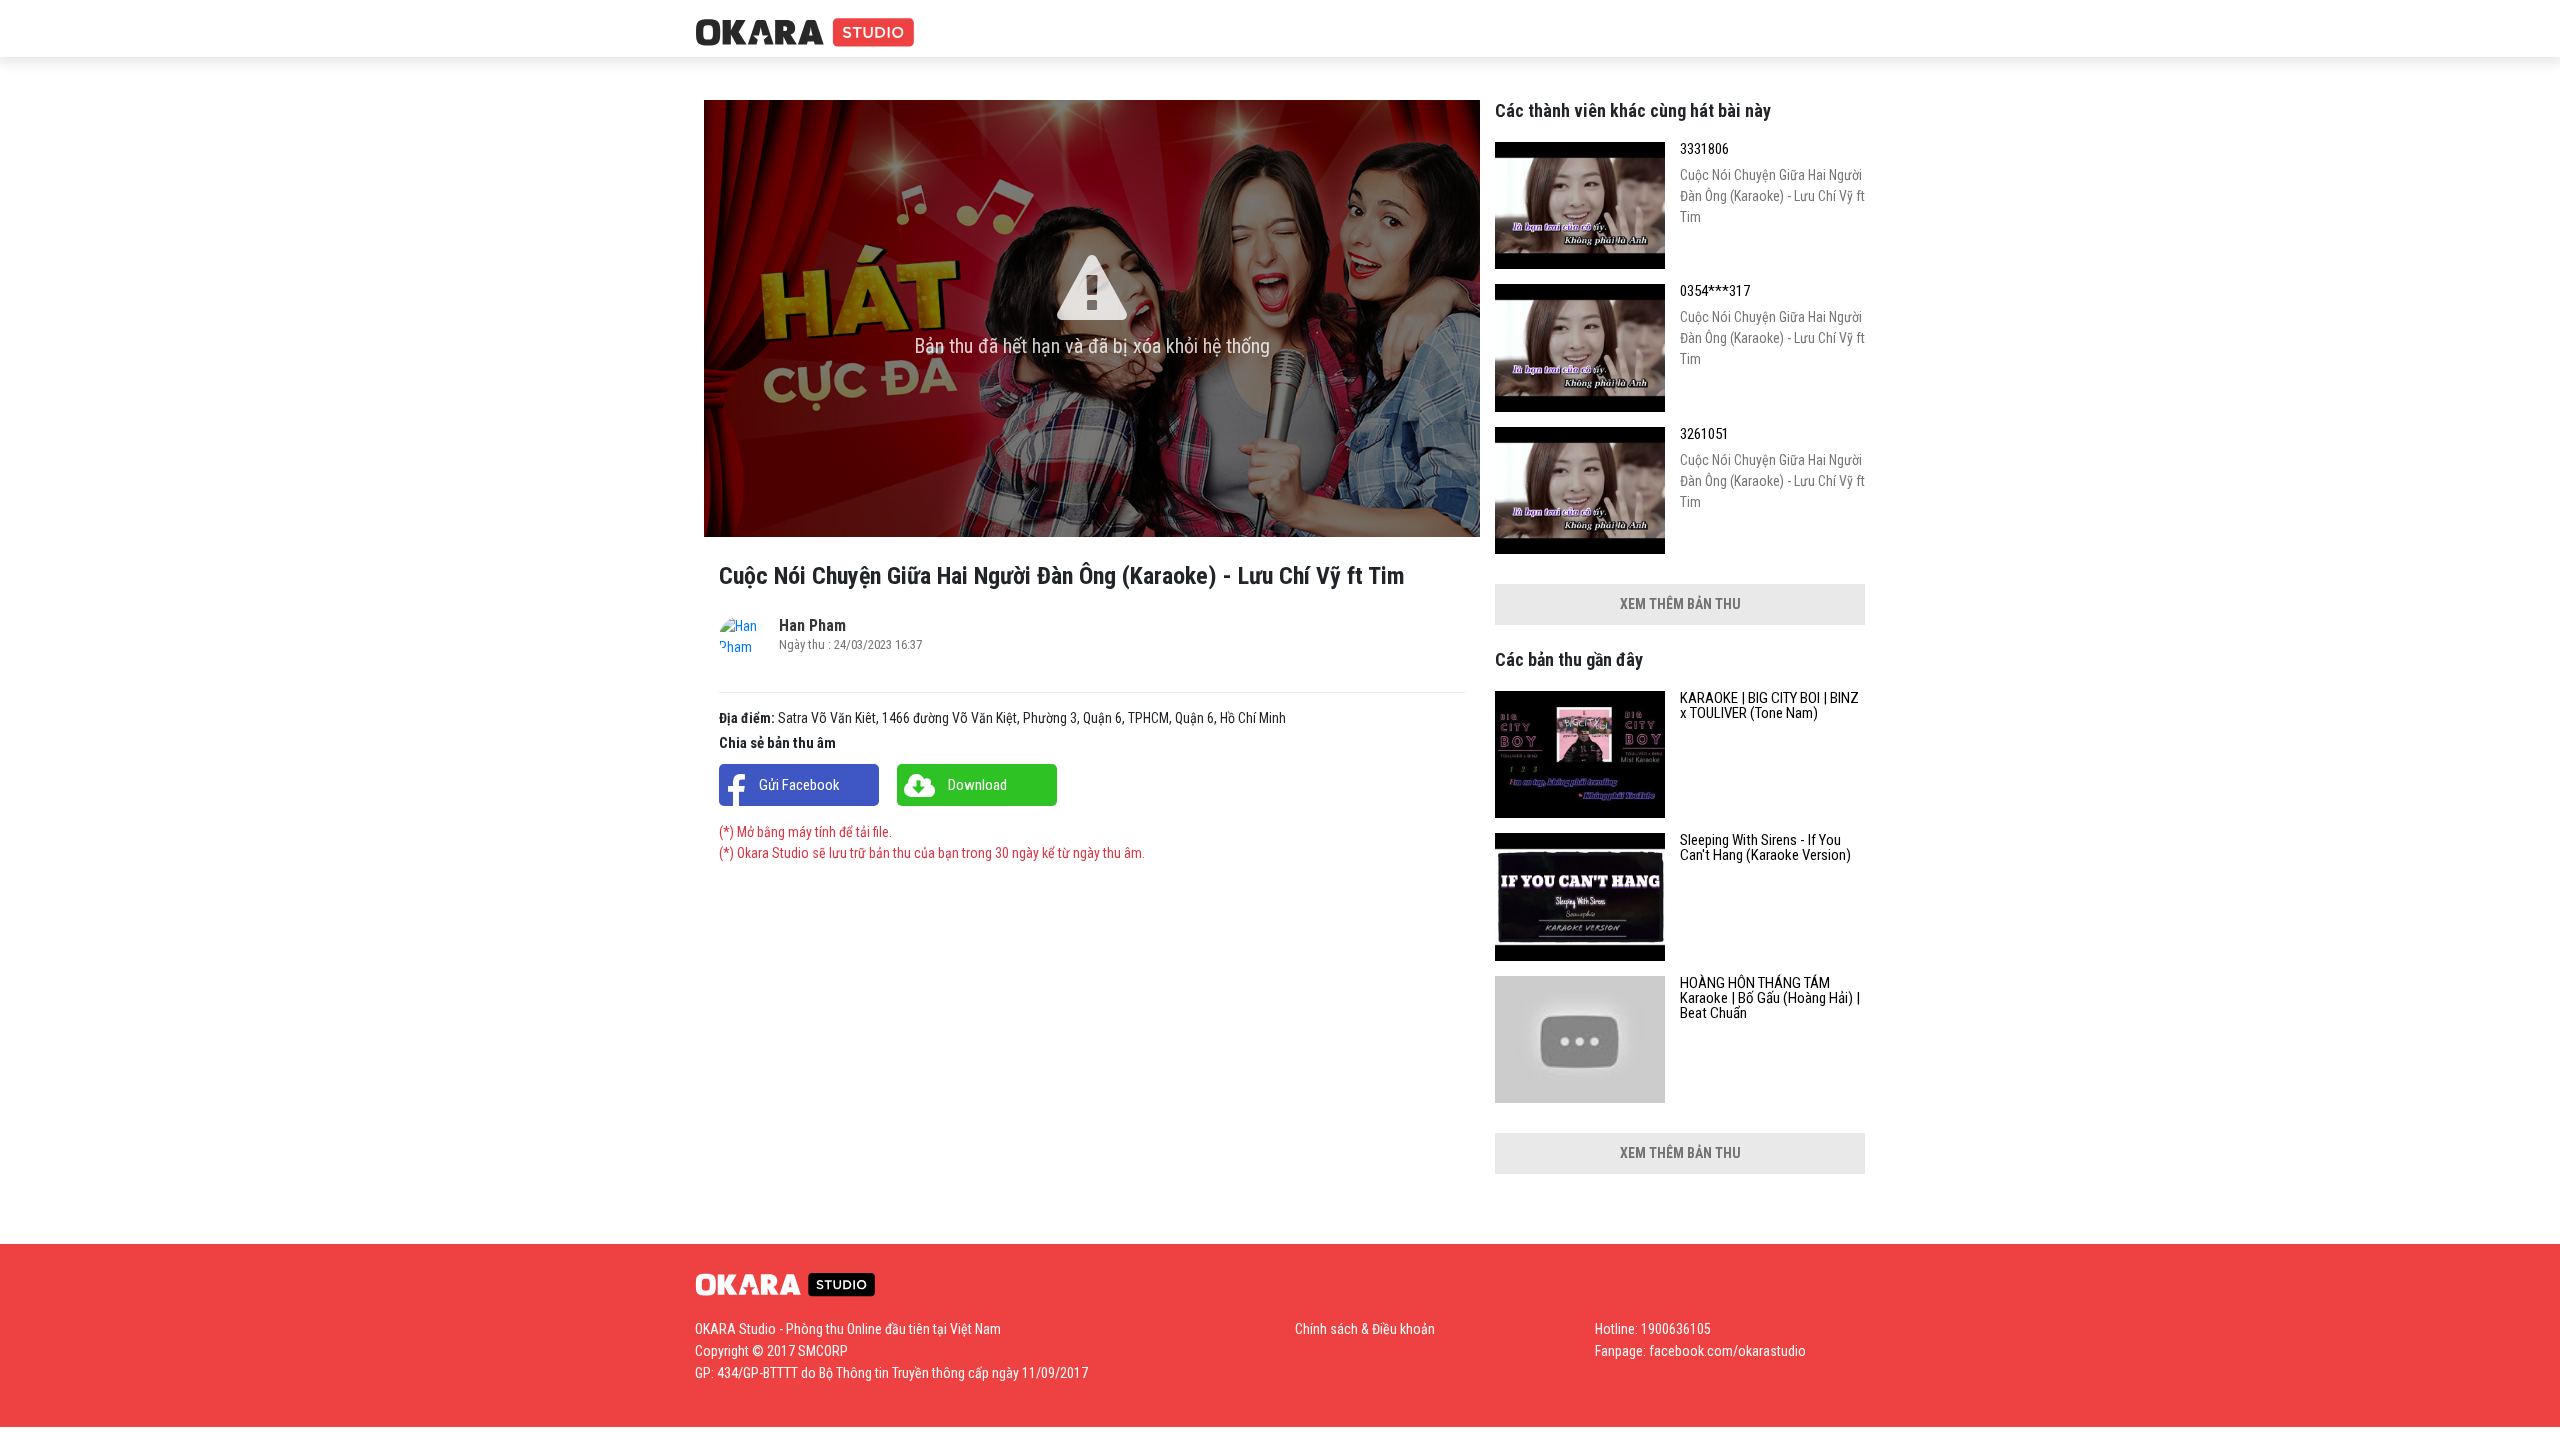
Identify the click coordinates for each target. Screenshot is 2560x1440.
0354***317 (1715, 291)
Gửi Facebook (799, 785)
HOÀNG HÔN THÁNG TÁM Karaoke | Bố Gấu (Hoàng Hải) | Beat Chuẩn (1770, 998)
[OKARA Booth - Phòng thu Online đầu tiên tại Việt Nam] (805, 33)
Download (977, 785)
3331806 (1704, 149)
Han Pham (812, 625)
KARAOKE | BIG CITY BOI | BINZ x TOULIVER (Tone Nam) (1769, 706)
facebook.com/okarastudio (1727, 1351)
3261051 (1704, 434)
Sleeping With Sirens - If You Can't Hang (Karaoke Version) (1765, 848)
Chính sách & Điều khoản (1365, 1329)
